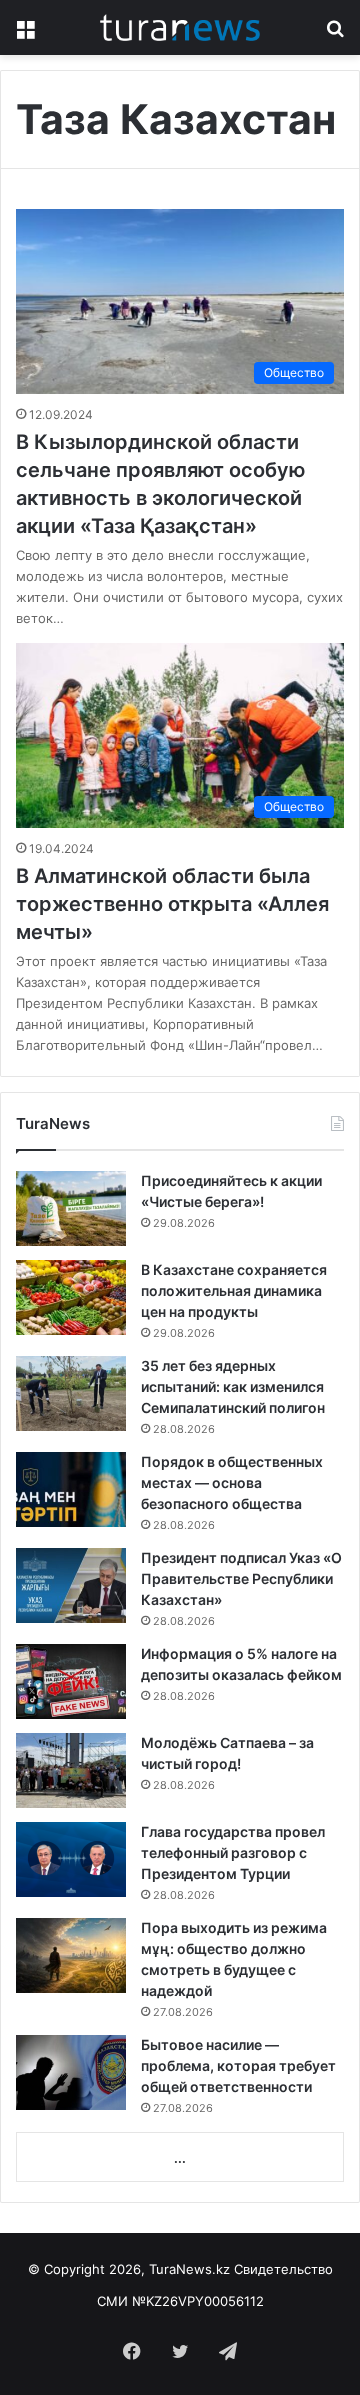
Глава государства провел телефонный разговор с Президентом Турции (233, 1852)
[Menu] (25, 34)
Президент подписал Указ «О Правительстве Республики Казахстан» (241, 1578)
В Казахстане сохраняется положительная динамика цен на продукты (234, 1290)
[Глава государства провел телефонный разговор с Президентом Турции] (71, 1859)
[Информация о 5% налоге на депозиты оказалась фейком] (71, 1681)
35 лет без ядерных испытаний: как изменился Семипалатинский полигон (233, 1386)
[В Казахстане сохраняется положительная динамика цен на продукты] (71, 1297)
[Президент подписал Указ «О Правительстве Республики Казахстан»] (71, 1585)
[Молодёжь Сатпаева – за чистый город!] (71, 1770)
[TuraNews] (180, 27)
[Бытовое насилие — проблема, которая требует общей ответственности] (71, 2072)
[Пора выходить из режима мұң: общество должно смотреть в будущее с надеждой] (71, 1955)
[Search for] (335, 34)
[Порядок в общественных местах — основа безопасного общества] (71, 1489)
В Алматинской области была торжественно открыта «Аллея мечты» (172, 904)
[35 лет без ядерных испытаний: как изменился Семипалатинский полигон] (71, 1393)
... (180, 2158)
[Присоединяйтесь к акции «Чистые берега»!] (71, 1208)
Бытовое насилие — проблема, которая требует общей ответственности (238, 2065)
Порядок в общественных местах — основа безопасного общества (232, 1482)
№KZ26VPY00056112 (198, 2301)
